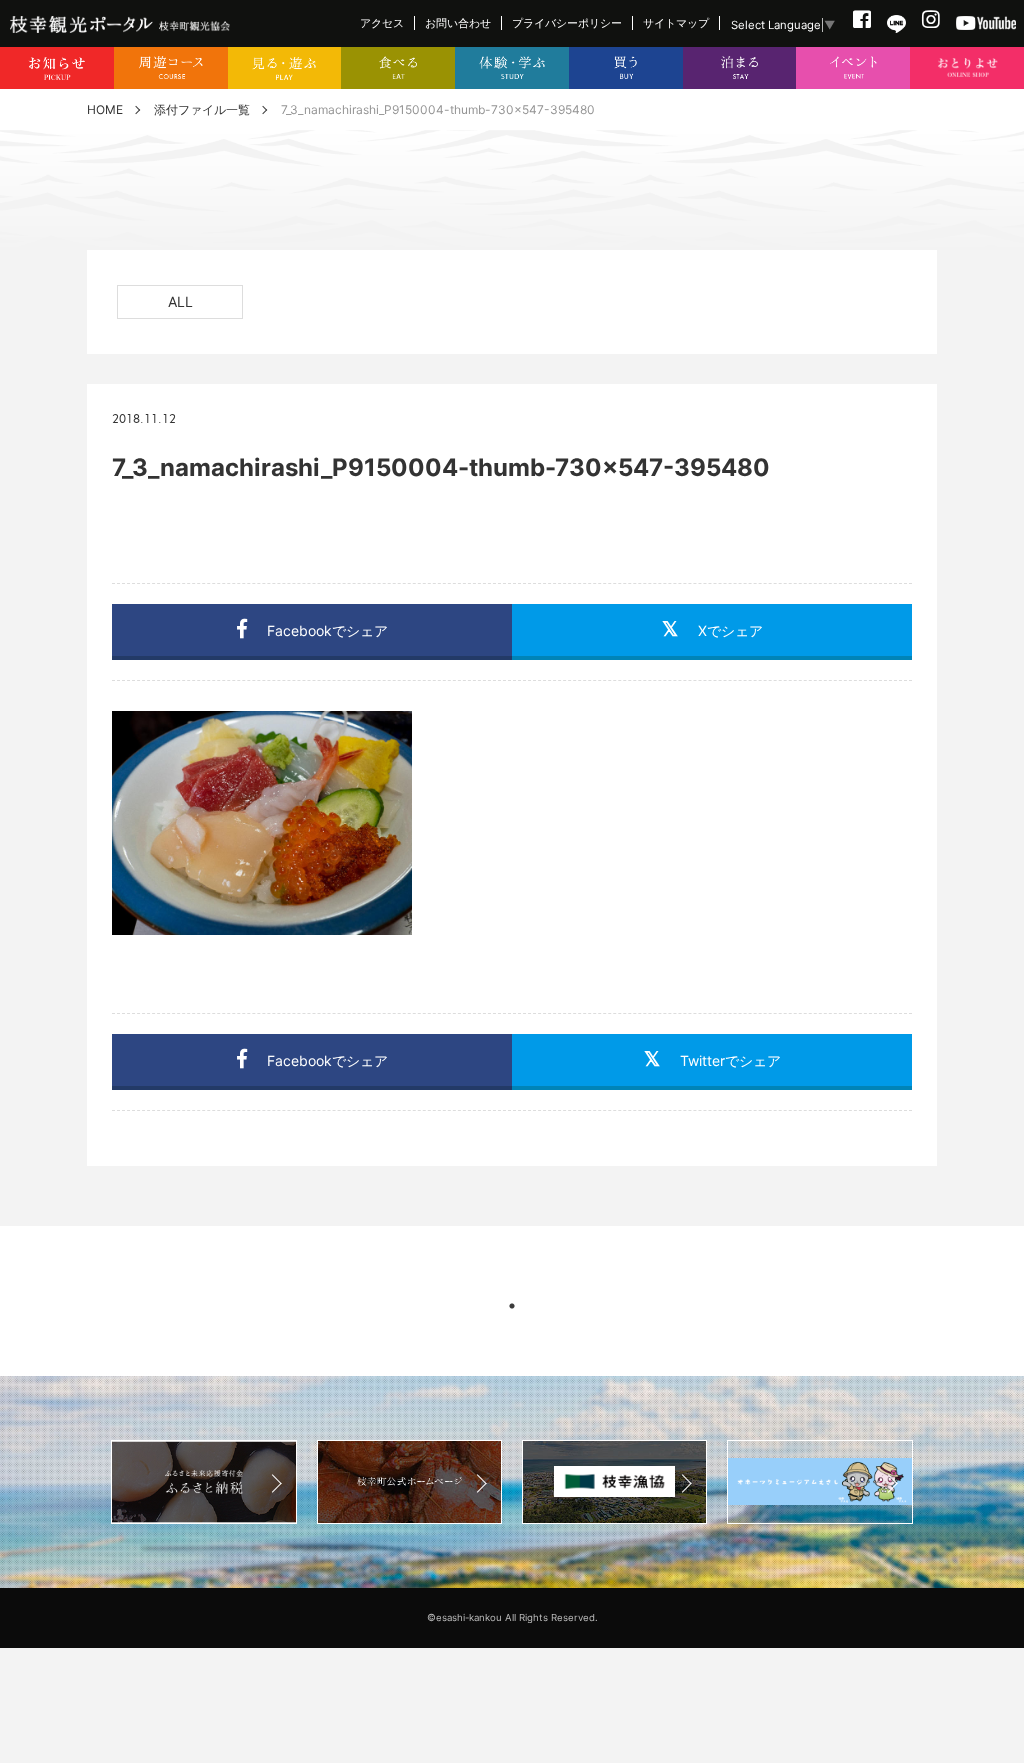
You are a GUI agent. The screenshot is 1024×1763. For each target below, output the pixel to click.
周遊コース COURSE (171, 68)
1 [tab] (512, 1306)
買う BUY (626, 68)
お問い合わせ (458, 23)
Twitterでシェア (730, 1060)
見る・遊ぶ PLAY (285, 68)
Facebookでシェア (327, 630)
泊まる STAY (740, 68)
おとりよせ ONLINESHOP (967, 68)
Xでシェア (730, 630)
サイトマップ (676, 23)
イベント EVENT (853, 68)
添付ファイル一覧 (202, 109)
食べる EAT (398, 68)
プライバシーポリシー (567, 23)
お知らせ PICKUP (57, 68)
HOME (105, 109)
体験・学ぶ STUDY (512, 68)
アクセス (382, 23)
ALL (180, 301)
